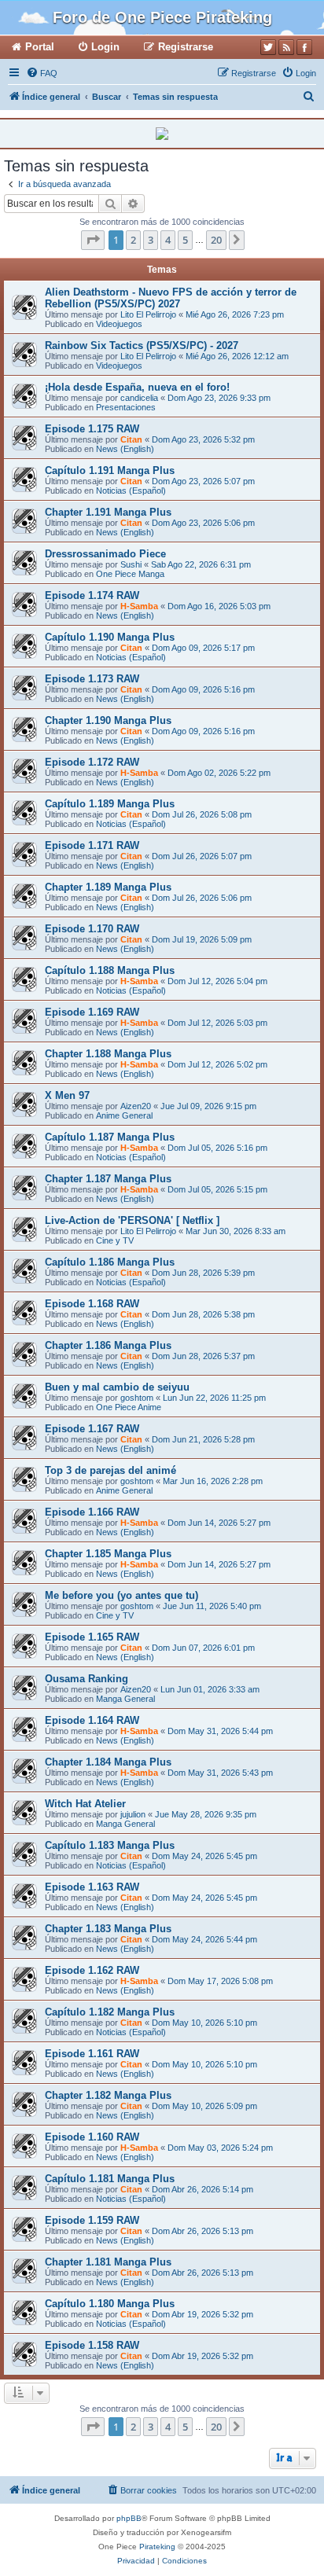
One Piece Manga (130, 574)
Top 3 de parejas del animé (110, 1470)
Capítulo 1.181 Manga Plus (110, 2179)
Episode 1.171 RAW (92, 845)
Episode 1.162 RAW (92, 1970)
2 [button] (133, 240)
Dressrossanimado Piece (105, 554)
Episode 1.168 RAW (92, 1304)
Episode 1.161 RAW (92, 2054)
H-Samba (139, 606)
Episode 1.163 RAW (92, 1887)
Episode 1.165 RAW (92, 1637)
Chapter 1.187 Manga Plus (108, 1179)
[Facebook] (304, 47)
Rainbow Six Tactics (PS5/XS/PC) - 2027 (142, 345)
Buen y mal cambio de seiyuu (117, 1387)
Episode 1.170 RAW (92, 929)
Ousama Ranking (87, 1679)
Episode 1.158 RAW (92, 2345)
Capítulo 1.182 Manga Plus (110, 2012)
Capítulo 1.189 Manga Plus (110, 804)
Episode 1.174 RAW (92, 595)
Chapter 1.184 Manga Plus (108, 1762)
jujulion (133, 1814)
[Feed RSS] (286, 47)
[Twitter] (268, 47)
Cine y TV (115, 1240)
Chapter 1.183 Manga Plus (108, 1929)
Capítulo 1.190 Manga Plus (110, 637)
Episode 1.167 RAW (92, 1429)
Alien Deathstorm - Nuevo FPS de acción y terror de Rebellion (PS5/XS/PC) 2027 (171, 298)
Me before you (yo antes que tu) (121, 1595)
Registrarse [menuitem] (186, 47)
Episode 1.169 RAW (92, 1012)
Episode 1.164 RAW (92, 1720)
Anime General (124, 1115)
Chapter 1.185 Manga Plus (108, 1554)
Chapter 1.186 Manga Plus (108, 1345)
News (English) (125, 449)
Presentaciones (126, 407)
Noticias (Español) (131, 491)
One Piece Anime (129, 1407)
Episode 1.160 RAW (92, 2137)
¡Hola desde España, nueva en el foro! (137, 387)
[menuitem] (42, 73)
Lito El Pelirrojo (148, 314)
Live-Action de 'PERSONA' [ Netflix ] (132, 1220)
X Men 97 (67, 1095)
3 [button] (151, 240)
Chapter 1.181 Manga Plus (108, 2262)
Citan (131, 439)
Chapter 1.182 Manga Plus (108, 2095)
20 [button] (216, 240)
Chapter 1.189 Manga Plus (108, 887)
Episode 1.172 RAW (92, 762)
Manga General (125, 1699)
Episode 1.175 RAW (92, 429)
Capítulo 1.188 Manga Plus (110, 970)
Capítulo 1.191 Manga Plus (110, 470)
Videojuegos (119, 324)
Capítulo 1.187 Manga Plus (110, 1137)
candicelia (139, 398)
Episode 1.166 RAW (92, 1512)
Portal (40, 47)
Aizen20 (136, 1106)
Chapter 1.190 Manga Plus (108, 720)
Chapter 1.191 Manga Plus (108, 512)
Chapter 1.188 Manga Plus (108, 1054)
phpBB (129, 2518)
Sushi (131, 564)
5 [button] (185, 240)
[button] (93, 240)
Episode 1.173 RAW (92, 679)
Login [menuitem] (105, 47)
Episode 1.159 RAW (92, 2220)
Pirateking (157, 2547)
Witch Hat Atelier (85, 1804)
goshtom (137, 1398)
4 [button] (168, 240)
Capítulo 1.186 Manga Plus (110, 1262)
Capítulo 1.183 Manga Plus (110, 1845)
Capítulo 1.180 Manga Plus (110, 2304)
